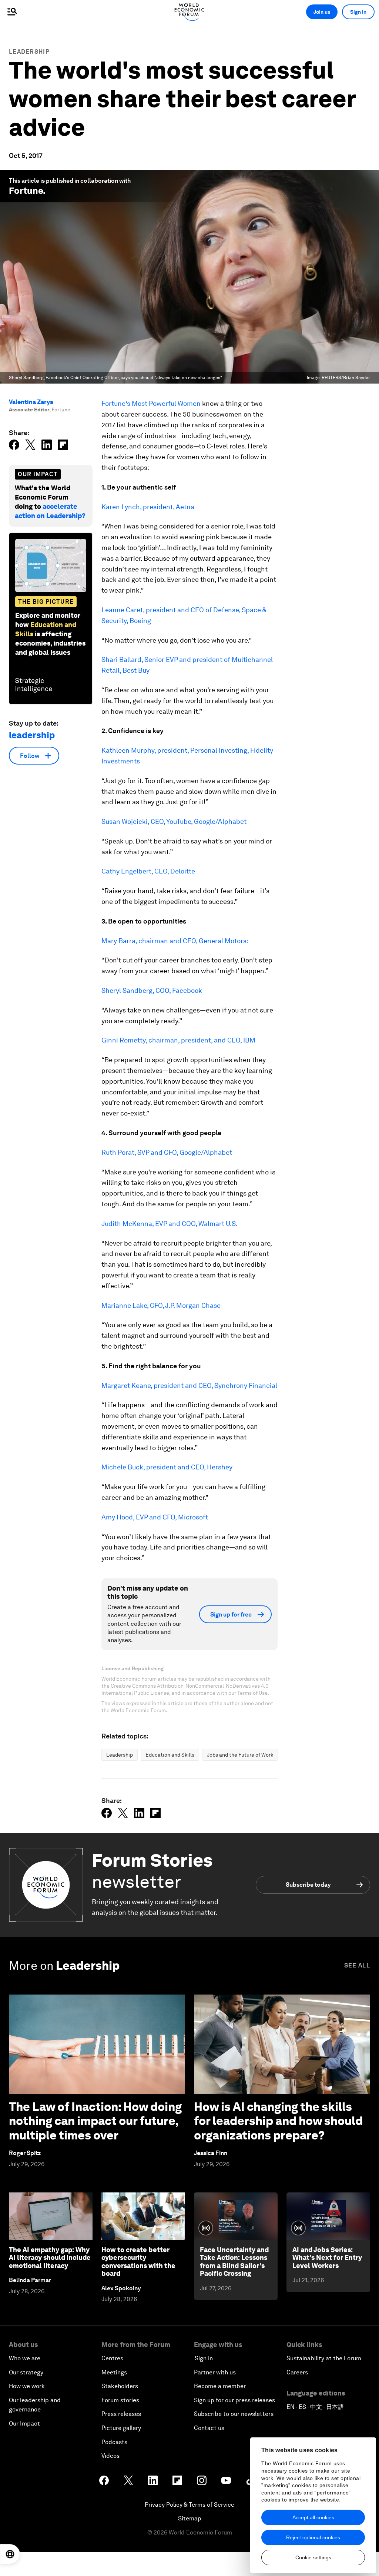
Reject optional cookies (313, 2537)
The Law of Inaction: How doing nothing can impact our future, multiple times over (95, 2121)
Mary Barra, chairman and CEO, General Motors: (175, 941)
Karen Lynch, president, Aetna (148, 507)
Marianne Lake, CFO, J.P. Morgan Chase (161, 1305)
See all (357, 1965)
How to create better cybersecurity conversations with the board (138, 2262)
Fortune (26, 191)
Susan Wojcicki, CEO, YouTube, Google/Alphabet (174, 821)
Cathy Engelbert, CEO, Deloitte (148, 871)
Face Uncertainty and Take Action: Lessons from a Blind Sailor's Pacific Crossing (234, 2262)
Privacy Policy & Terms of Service (189, 2505)
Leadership (29, 52)
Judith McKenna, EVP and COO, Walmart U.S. (170, 1224)
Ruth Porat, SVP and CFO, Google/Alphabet (167, 1152)
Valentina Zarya (31, 402)
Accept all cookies (313, 2517)
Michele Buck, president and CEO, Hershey (167, 1467)
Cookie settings (313, 2557)
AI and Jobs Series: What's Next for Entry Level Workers (327, 2258)
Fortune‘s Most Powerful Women (151, 403)
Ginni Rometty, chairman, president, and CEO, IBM (178, 1040)
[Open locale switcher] (10, 2554)
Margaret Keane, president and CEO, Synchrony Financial (189, 1385)
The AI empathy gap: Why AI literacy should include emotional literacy (50, 2258)
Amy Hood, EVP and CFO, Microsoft (155, 1517)
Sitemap (190, 2518)
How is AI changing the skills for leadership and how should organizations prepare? (278, 2121)
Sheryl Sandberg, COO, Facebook (152, 990)
